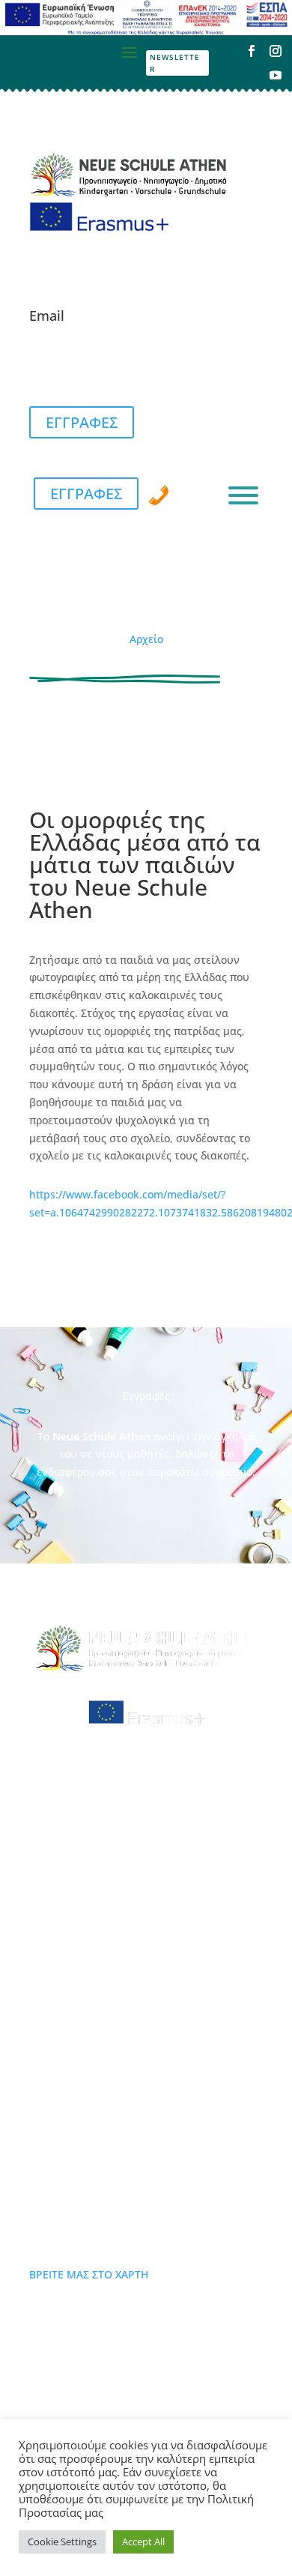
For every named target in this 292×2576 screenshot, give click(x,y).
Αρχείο (146, 639)
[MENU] (243, 495)
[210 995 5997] (159, 495)
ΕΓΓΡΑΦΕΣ (82, 422)
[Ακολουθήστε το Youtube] (276, 75)
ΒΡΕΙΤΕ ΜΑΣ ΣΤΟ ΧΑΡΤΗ (89, 2274)
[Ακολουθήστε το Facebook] (252, 51)
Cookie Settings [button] (62, 2542)
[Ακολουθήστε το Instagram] (276, 51)
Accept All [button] (143, 2542)
